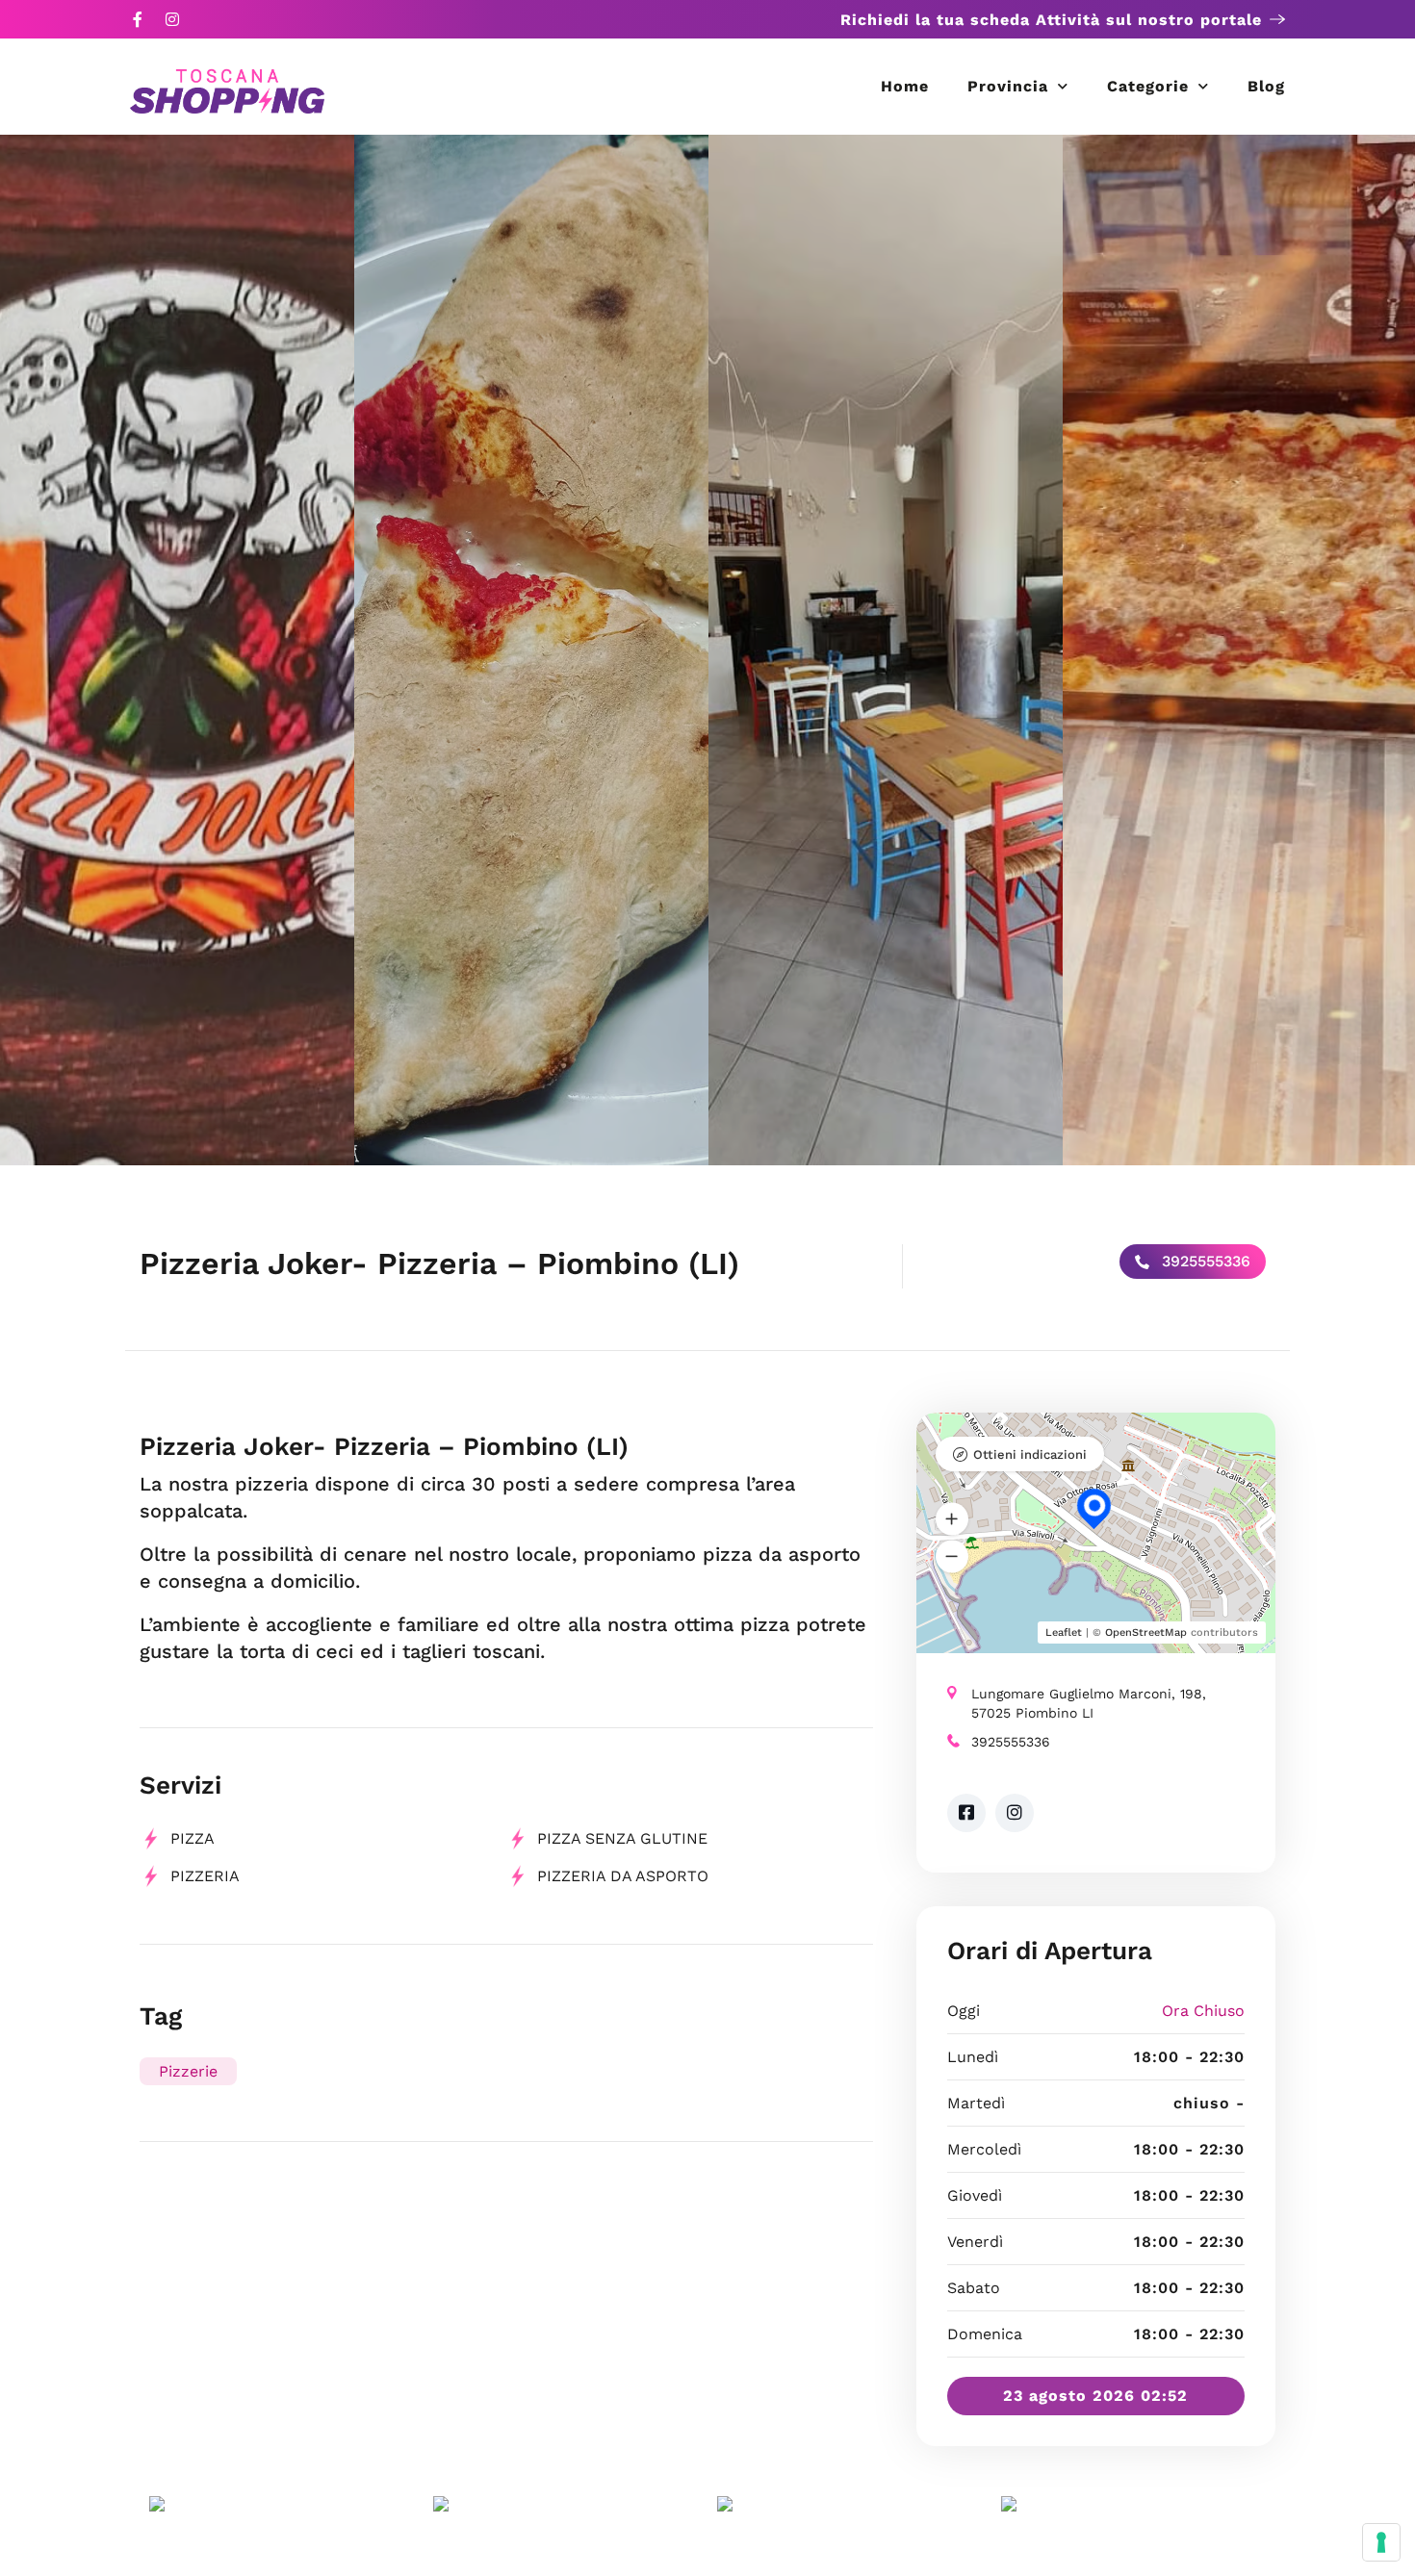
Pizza (193, 1838)
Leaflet (1064, 1632)
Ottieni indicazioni (1030, 1454)
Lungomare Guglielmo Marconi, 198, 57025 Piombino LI (1089, 1703)
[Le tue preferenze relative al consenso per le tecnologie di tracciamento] (1381, 2542)
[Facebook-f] (138, 19)
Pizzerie (188, 2071)
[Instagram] (172, 19)
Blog (1266, 86)
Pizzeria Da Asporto (623, 1876)
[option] (177, 650)
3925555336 (1204, 1261)
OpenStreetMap (1146, 1632)
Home (905, 86)
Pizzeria (205, 1876)
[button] (952, 1518)
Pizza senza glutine (622, 1838)
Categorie (1148, 86)
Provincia (1008, 86)
